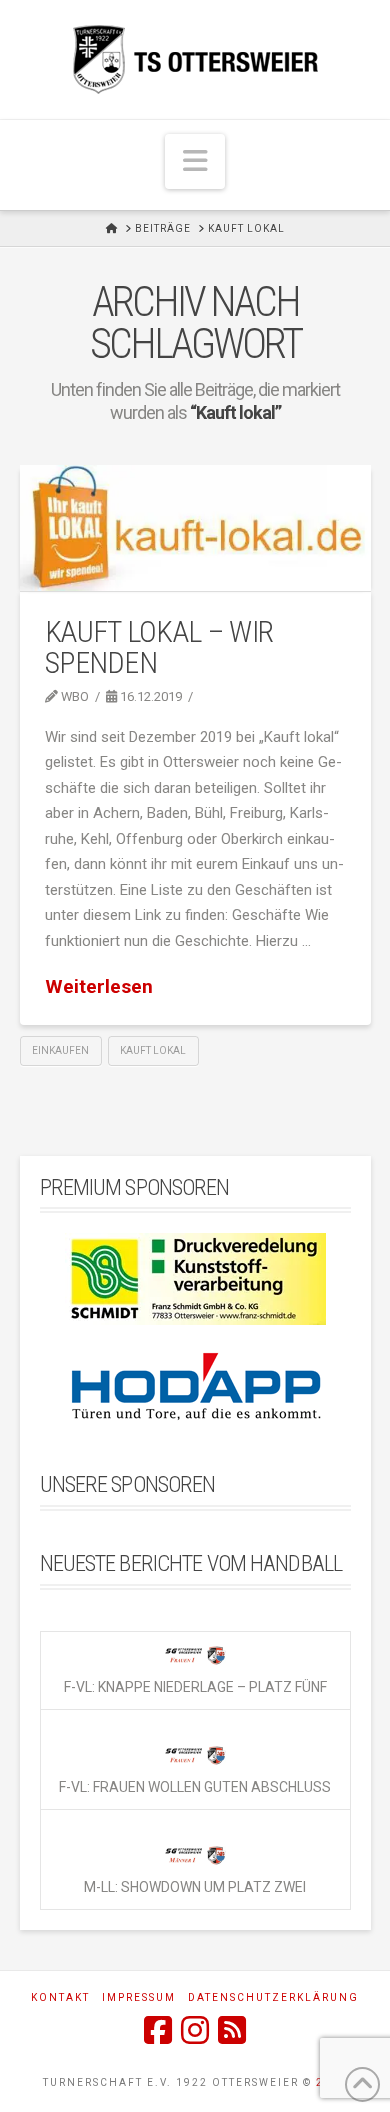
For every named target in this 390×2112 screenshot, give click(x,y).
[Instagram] (195, 2030)
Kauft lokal (153, 1050)
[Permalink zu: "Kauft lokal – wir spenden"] (195, 528)
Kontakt (60, 1997)
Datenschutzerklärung (273, 1997)
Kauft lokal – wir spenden (159, 647)
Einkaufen (60, 1050)
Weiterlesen (99, 986)
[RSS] (232, 2030)
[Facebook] (158, 2030)
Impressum (139, 1997)
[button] (195, 161)
